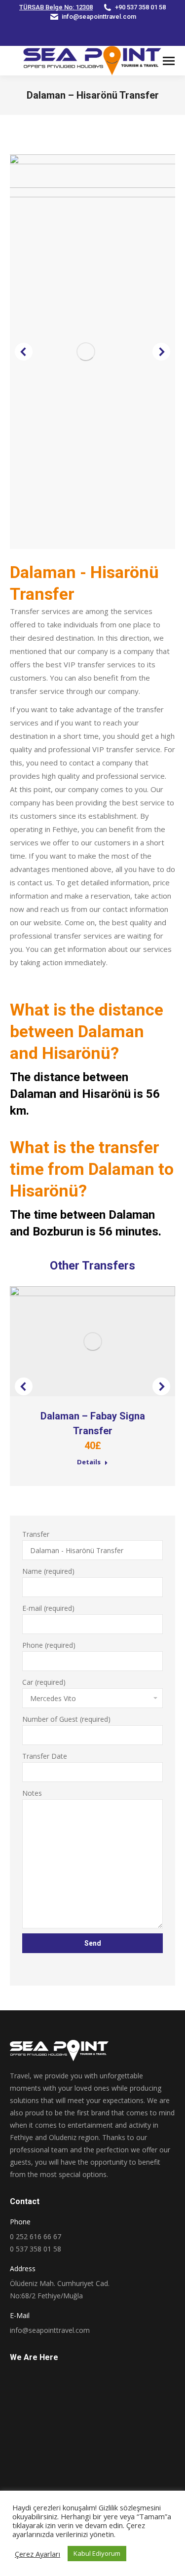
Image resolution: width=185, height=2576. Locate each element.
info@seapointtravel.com (99, 17)
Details (89, 1462)
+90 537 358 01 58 (140, 7)
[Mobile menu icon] (169, 61)
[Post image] (92, 1341)
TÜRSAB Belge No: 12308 (56, 7)
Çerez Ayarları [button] (37, 2554)
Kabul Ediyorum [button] (97, 2553)
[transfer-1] (94, 352)
